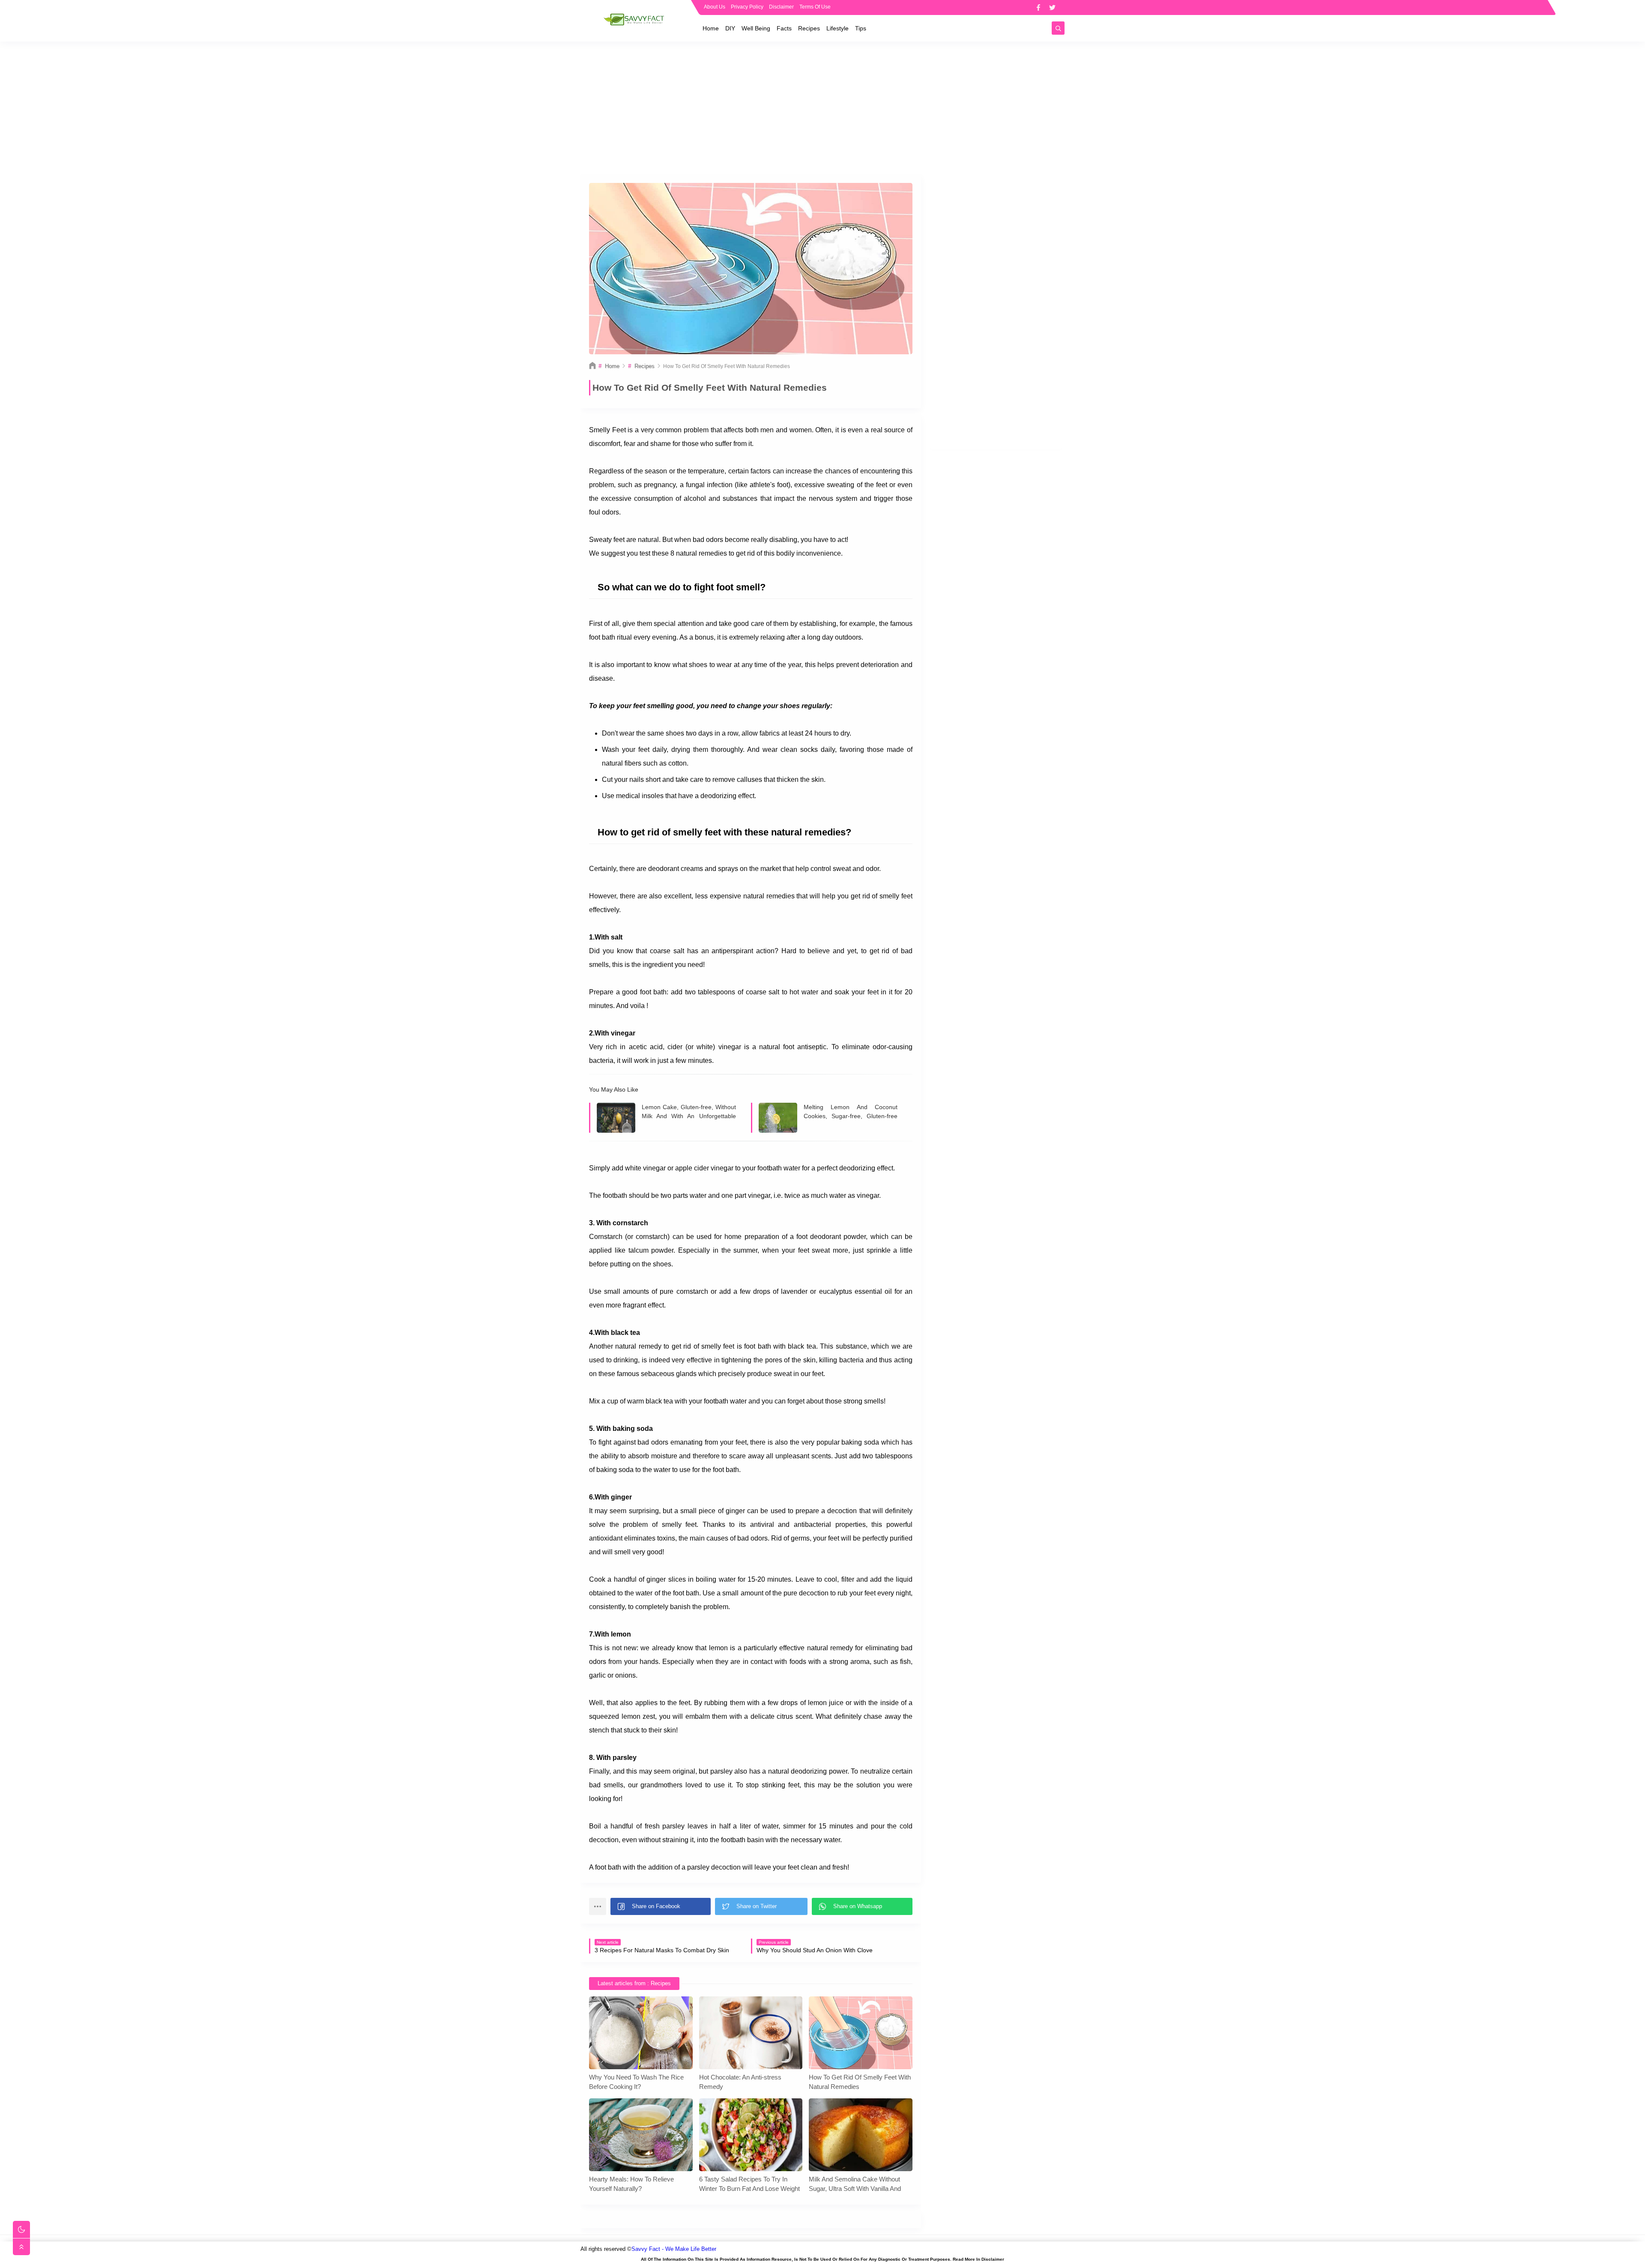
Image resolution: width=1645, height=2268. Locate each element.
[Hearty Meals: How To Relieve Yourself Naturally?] (641, 2135)
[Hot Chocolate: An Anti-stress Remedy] (751, 2033)
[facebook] (1038, 7)
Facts (784, 28)
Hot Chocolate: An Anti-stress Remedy (740, 2082)
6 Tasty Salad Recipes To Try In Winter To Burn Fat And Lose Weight (749, 2184)
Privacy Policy (747, 7)
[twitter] (1052, 7)
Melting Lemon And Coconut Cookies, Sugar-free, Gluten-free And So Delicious (851, 1112)
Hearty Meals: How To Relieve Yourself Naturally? (631, 2184)
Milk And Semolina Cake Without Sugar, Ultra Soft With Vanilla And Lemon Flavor (855, 2184)
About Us (715, 7)
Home (711, 28)
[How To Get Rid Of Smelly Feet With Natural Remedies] (861, 2033)
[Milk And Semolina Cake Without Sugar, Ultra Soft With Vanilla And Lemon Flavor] (861, 2135)
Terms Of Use (815, 7)
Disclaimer (781, 7)
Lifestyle (837, 28)
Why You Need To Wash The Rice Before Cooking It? (636, 2082)
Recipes (809, 28)
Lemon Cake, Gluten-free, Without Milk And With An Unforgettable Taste (689, 1112)
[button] (661, 1906)
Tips (861, 28)
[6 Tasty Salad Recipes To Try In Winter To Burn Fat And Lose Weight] (751, 2135)
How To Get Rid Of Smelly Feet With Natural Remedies (860, 2082)
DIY (730, 28)
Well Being (756, 28)
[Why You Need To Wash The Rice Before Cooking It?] (641, 2033)
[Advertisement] (822, 108)
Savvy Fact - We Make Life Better (674, 2249)
